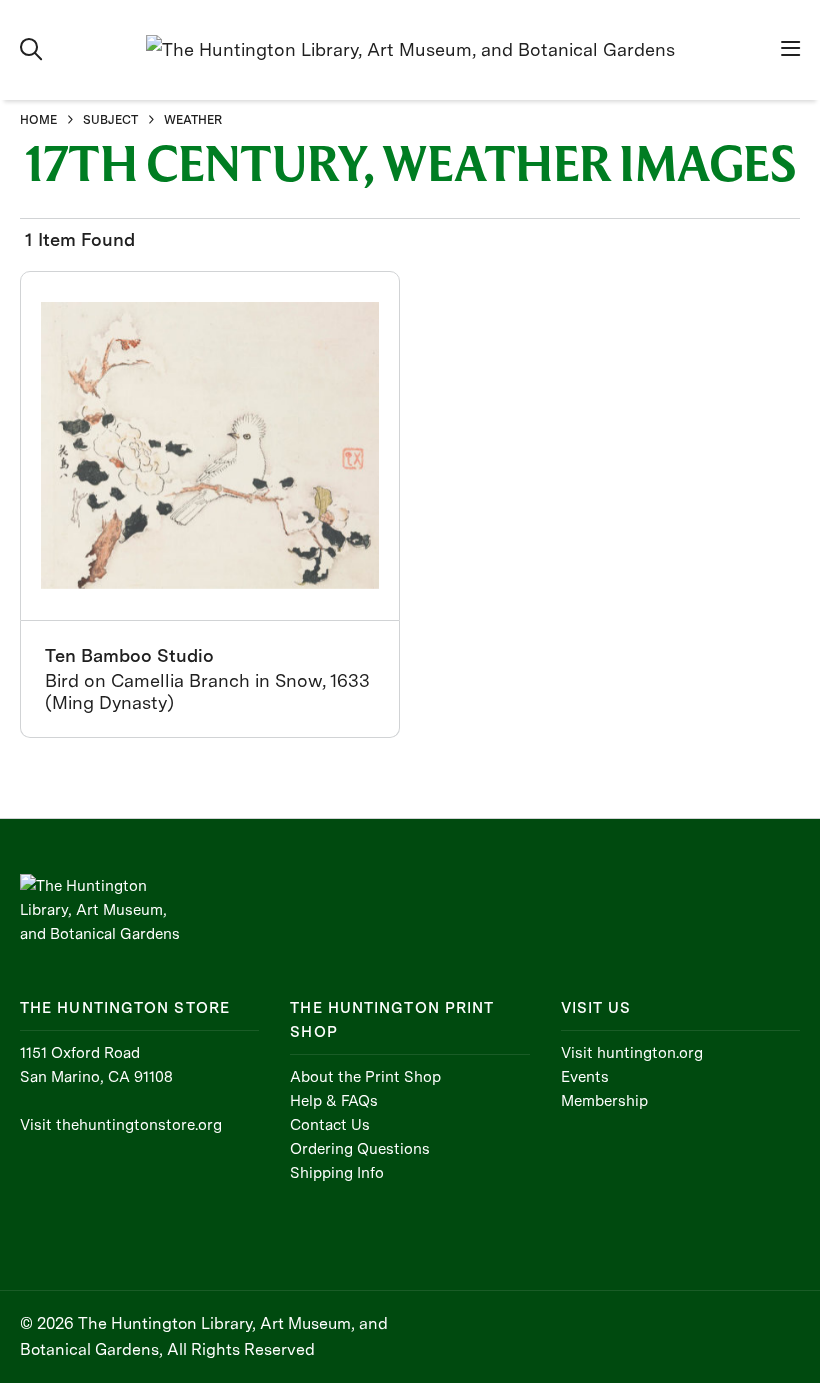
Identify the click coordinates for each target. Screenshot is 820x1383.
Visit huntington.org (632, 1053)
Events (585, 1077)
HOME (38, 120)
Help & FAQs (334, 1101)
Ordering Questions (360, 1149)
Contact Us (330, 1125)
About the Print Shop (365, 1077)
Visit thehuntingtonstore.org (121, 1125)
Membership (604, 1101)
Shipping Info (337, 1173)
